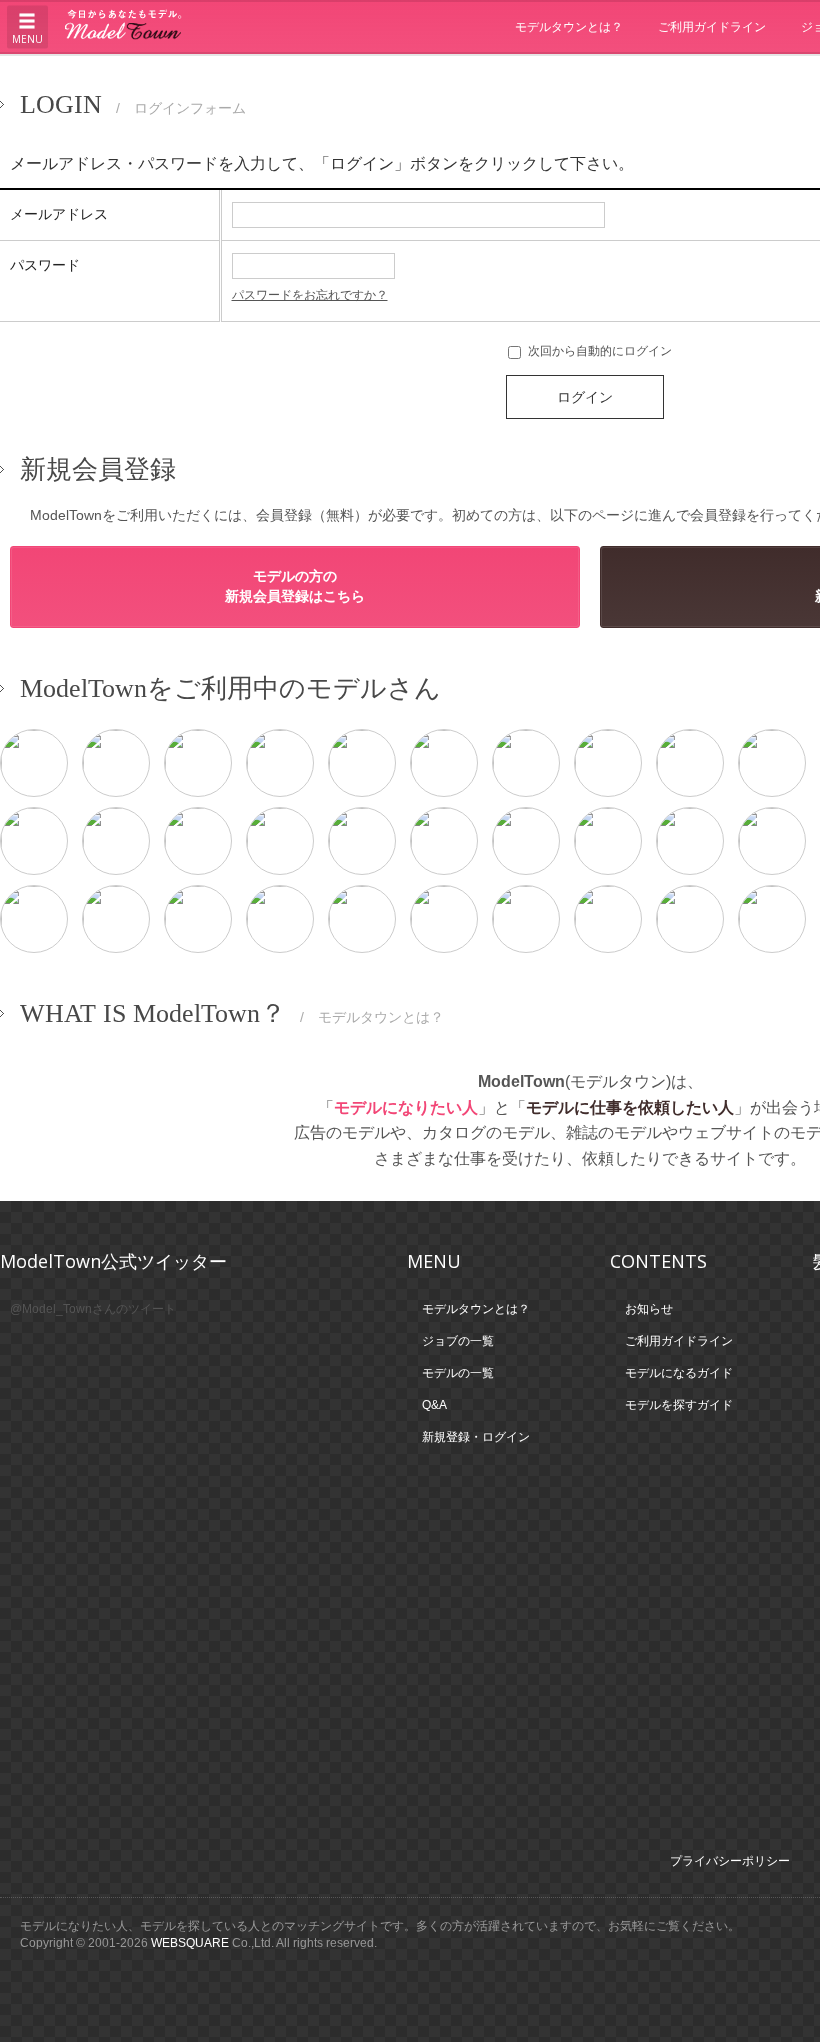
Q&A (434, 1405)
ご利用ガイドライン (712, 26)
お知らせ (649, 1309)
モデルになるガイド (679, 1373)
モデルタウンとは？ (569, 26)
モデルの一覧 (458, 1373)
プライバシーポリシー (730, 1861)
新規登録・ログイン (476, 1437)
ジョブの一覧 (458, 1341)
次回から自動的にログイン (598, 351)
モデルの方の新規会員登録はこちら (295, 586)
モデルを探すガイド (679, 1405)
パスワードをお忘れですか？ (310, 295)
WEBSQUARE (190, 1943)
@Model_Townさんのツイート (93, 1309)
